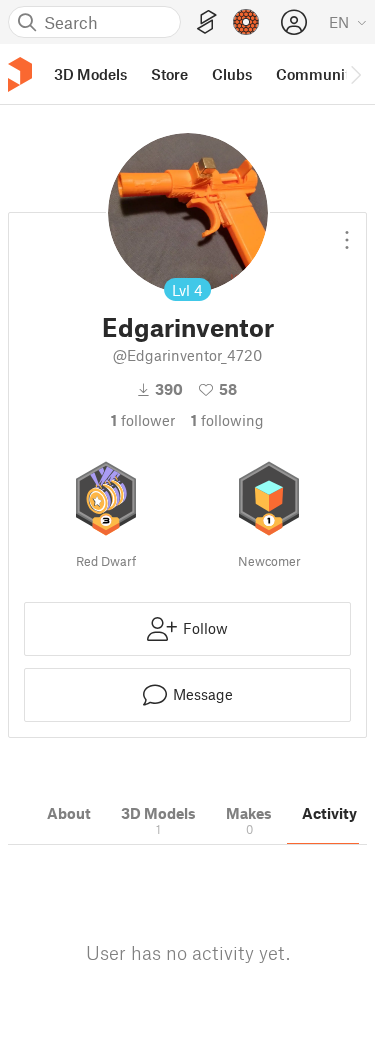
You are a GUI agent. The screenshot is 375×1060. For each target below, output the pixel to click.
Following (227, 420)
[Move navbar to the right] (355, 74)
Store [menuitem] (169, 74)
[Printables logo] (20, 74)
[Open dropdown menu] (347, 232)
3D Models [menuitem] (90, 74)
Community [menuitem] (317, 74)
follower (143, 420)
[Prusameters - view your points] (246, 22)
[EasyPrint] (207, 22)
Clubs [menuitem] (232, 74)
